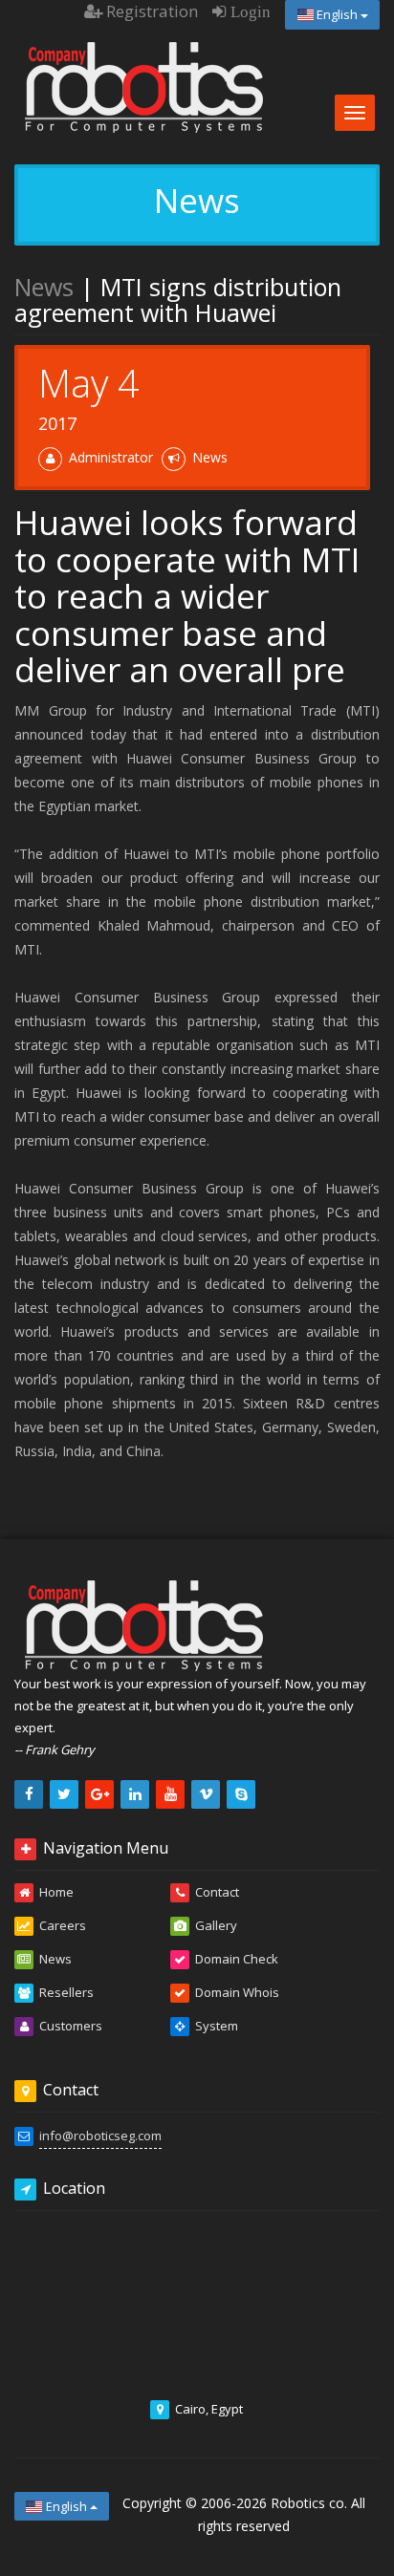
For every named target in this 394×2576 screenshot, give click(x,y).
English (337, 14)
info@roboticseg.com (100, 2136)
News (44, 287)
